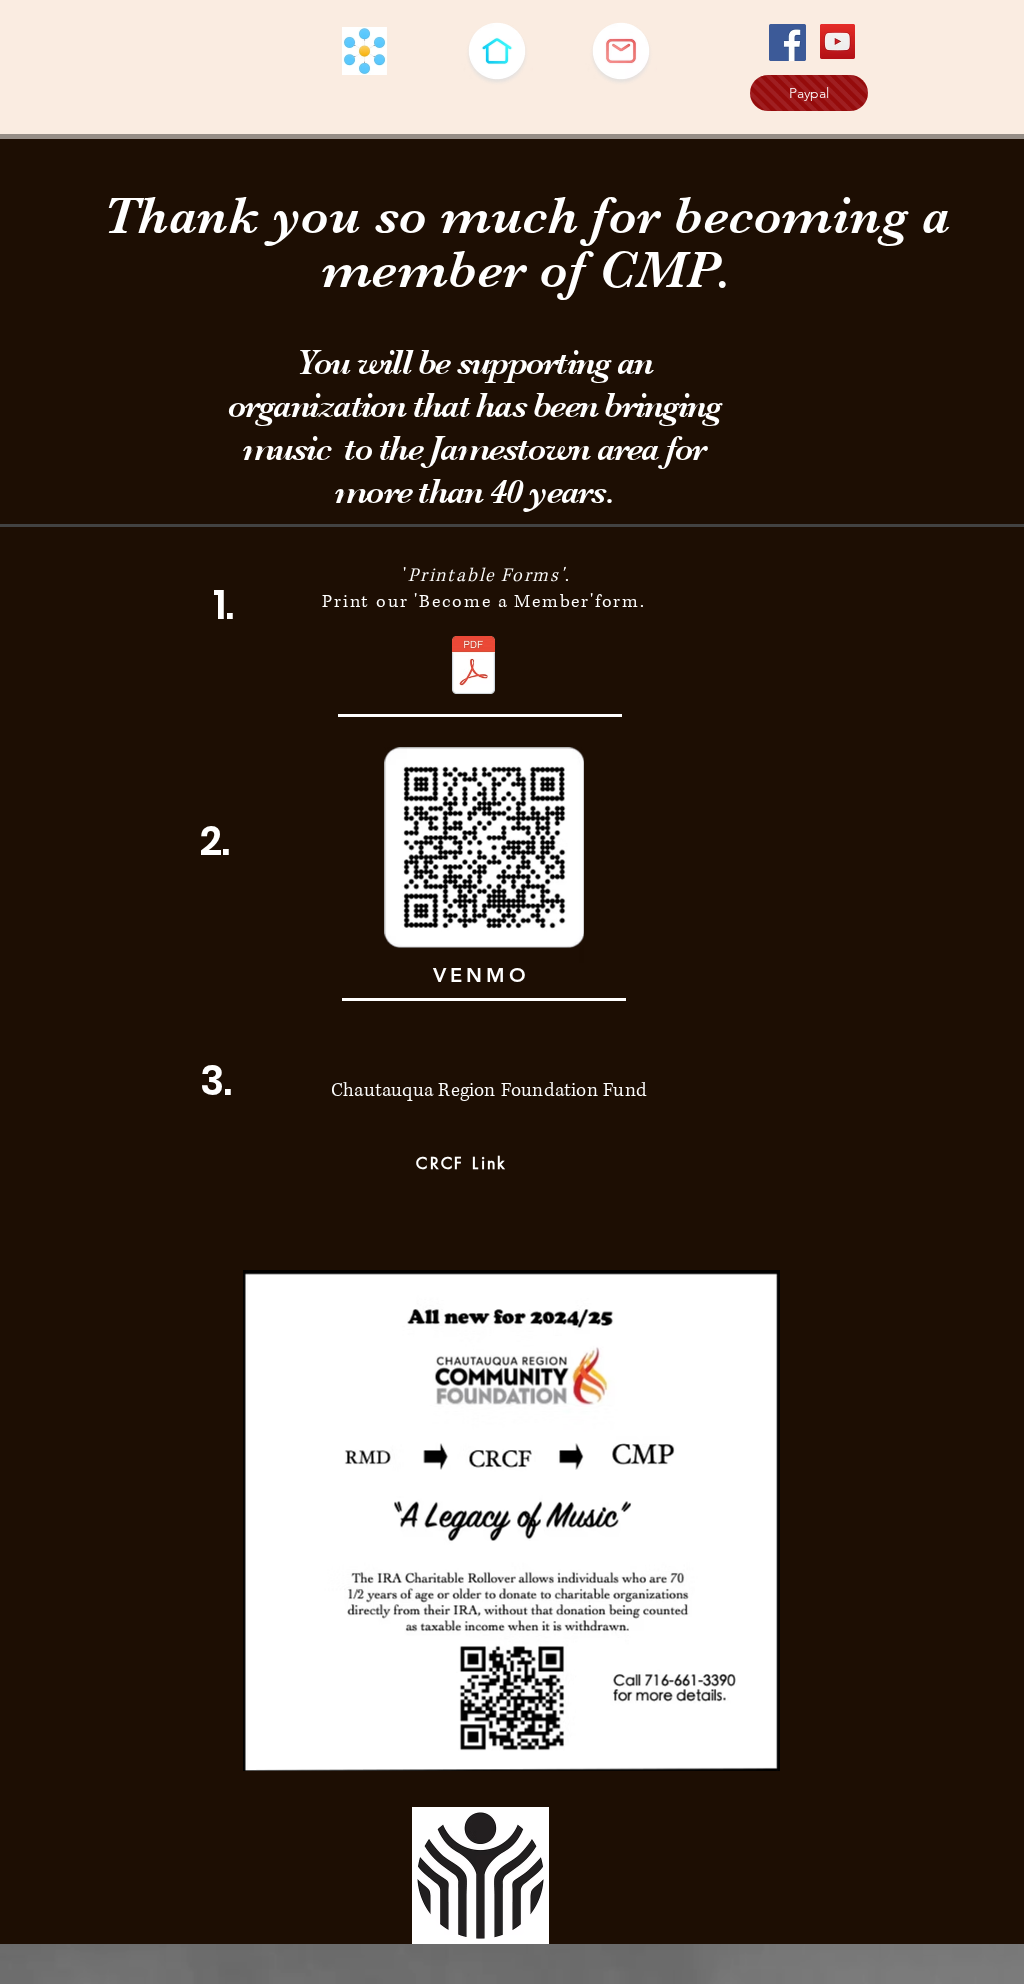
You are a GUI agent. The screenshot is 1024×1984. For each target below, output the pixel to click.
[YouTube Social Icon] (837, 41)
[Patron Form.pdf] (473, 667)
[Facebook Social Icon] (787, 42)
